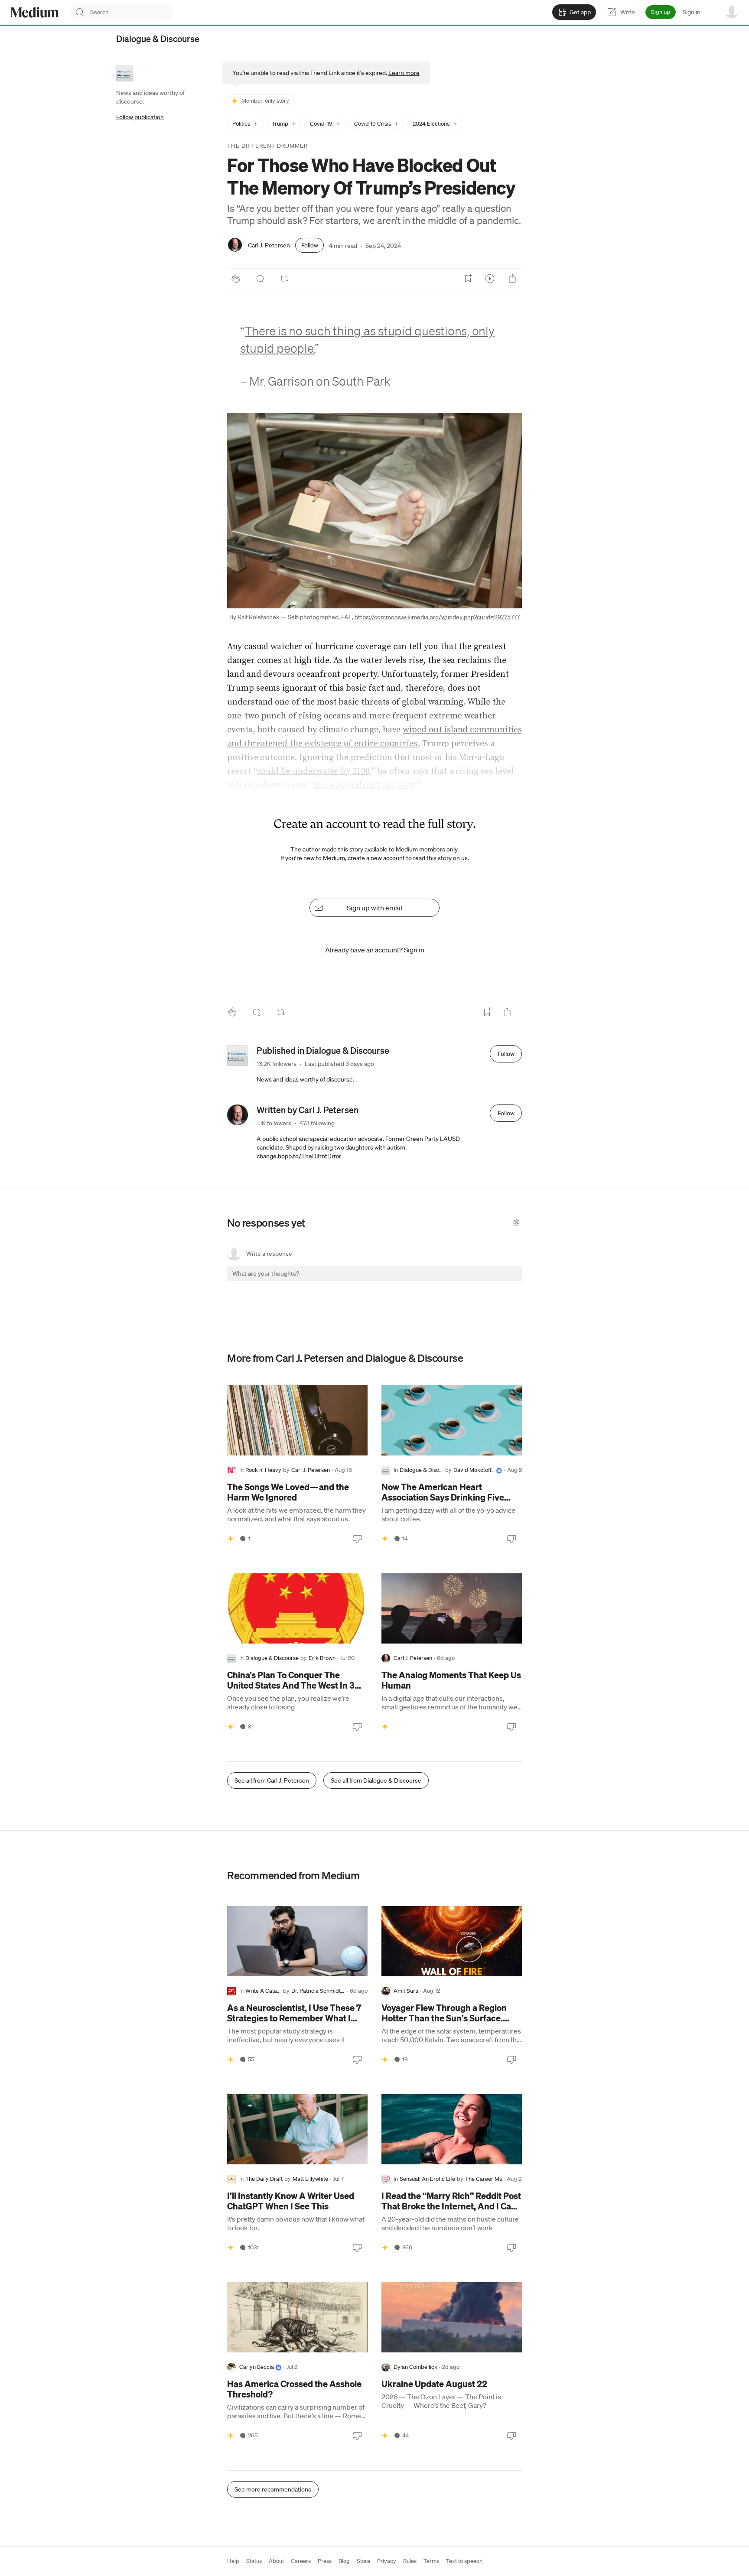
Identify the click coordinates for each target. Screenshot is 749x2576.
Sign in (692, 12)
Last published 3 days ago (339, 1064)
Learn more (404, 73)
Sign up (661, 12)
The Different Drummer (267, 146)
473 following (317, 1123)
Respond (499, 1281)
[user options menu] (732, 11)
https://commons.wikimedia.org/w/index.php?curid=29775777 (437, 617)
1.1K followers (274, 1123)
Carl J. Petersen (269, 245)
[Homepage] (35, 12)
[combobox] (132, 12)
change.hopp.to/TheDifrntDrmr (299, 1156)
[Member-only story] (231, 1539)
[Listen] (490, 279)
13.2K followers (277, 1064)
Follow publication (140, 117)
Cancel (469, 1281)
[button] (245, 124)
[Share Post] (512, 279)
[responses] (260, 279)
